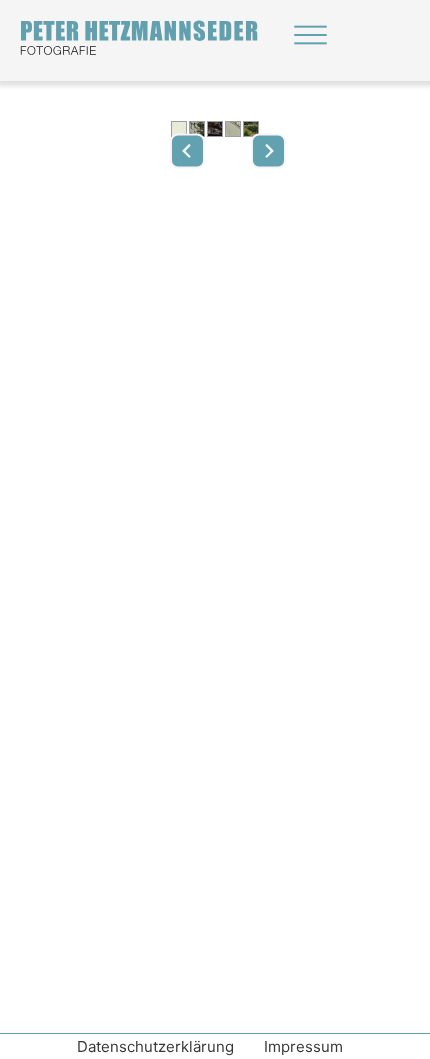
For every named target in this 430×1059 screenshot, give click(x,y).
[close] (310, 35)
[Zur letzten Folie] (187, 150)
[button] (179, 130)
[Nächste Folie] (268, 150)
